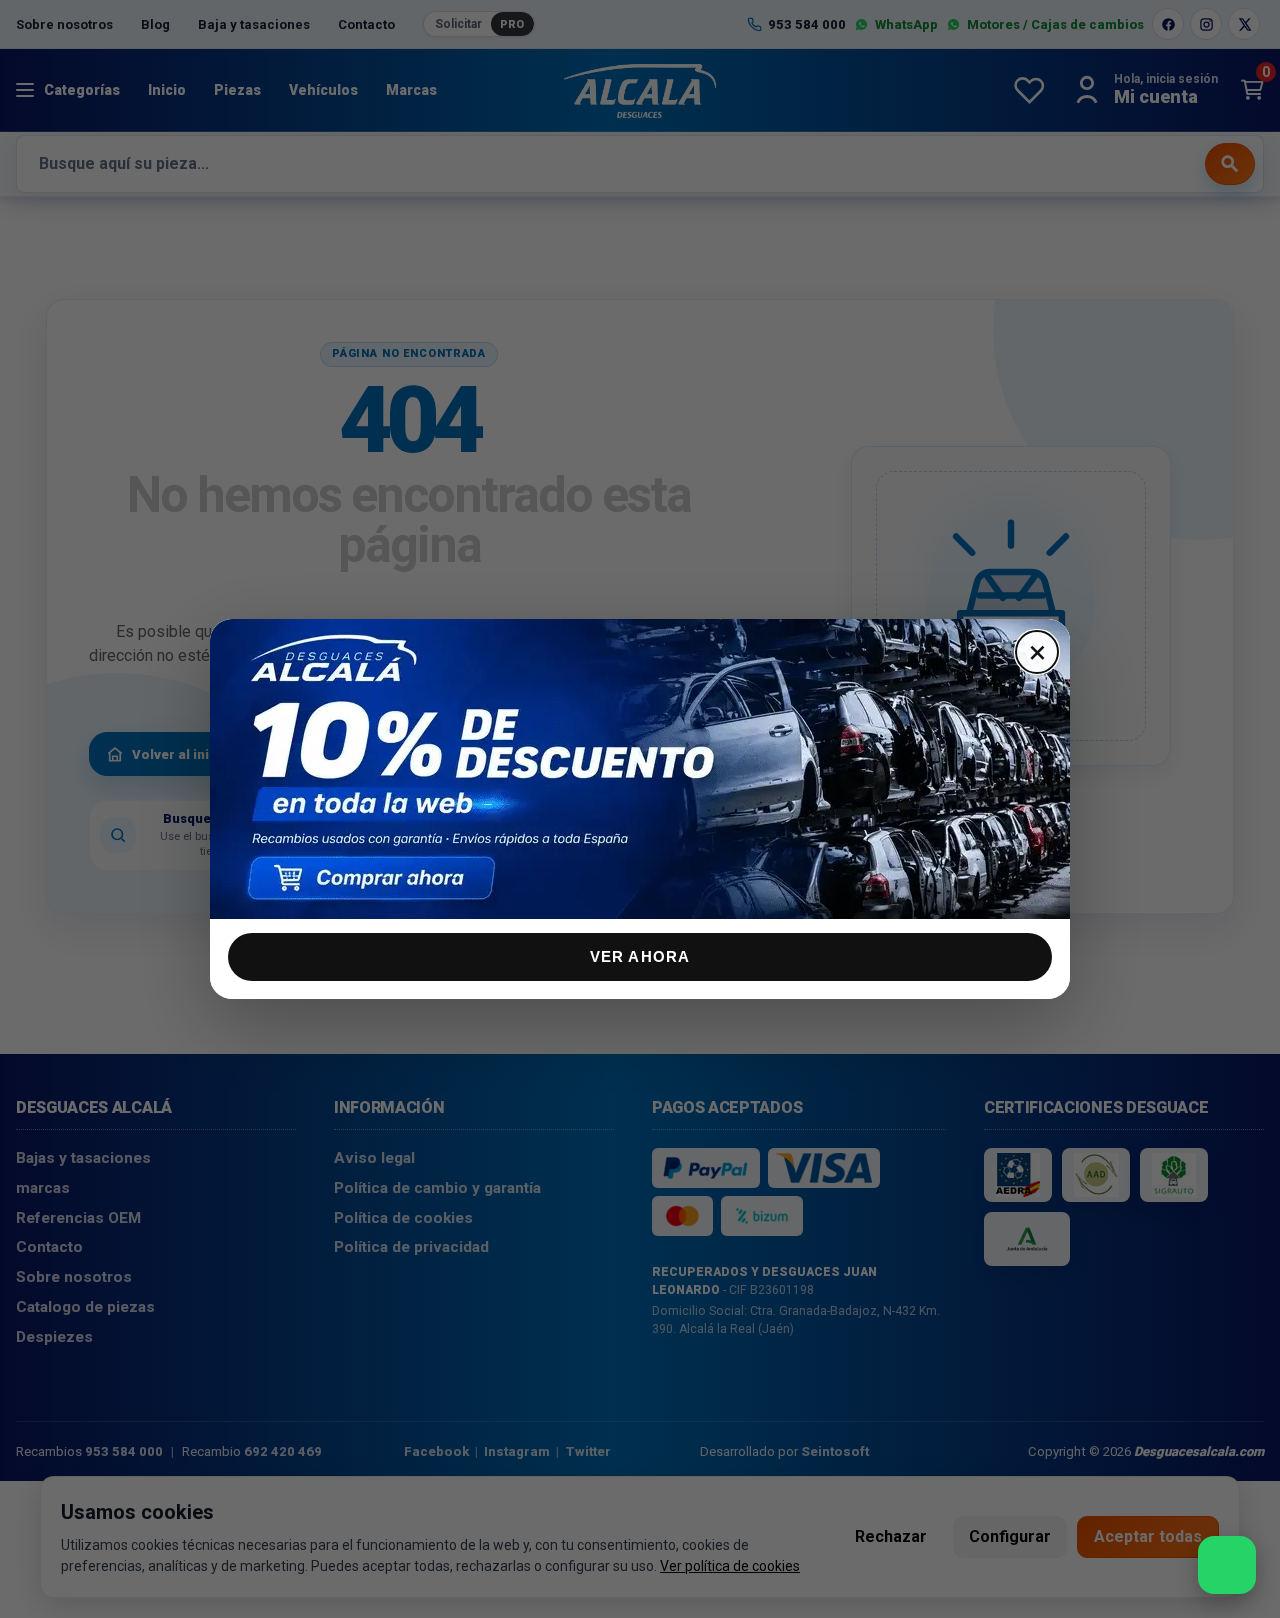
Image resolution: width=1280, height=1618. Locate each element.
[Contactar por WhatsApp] (1227, 1565)
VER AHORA (640, 956)
